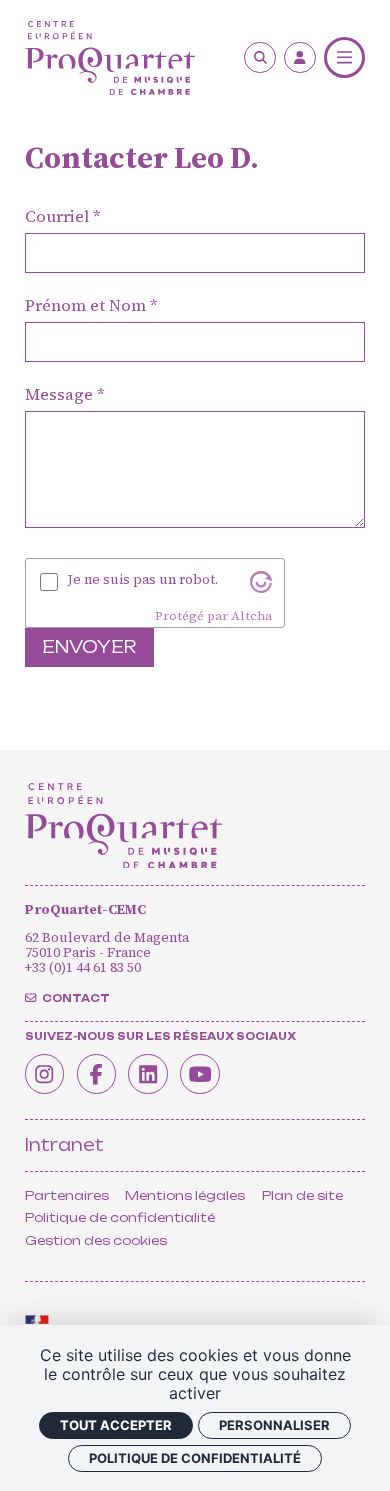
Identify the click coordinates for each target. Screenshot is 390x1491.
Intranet (64, 1145)
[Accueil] (110, 58)
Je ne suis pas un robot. (143, 579)
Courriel (57, 217)
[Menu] (344, 57)
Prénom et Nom (85, 306)
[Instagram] (45, 1074)
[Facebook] (97, 1074)
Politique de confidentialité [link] (195, 1458)
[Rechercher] (260, 58)
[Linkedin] (148, 1074)
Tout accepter (116, 1425)
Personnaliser (274, 1425)
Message (59, 395)
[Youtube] (200, 1074)
